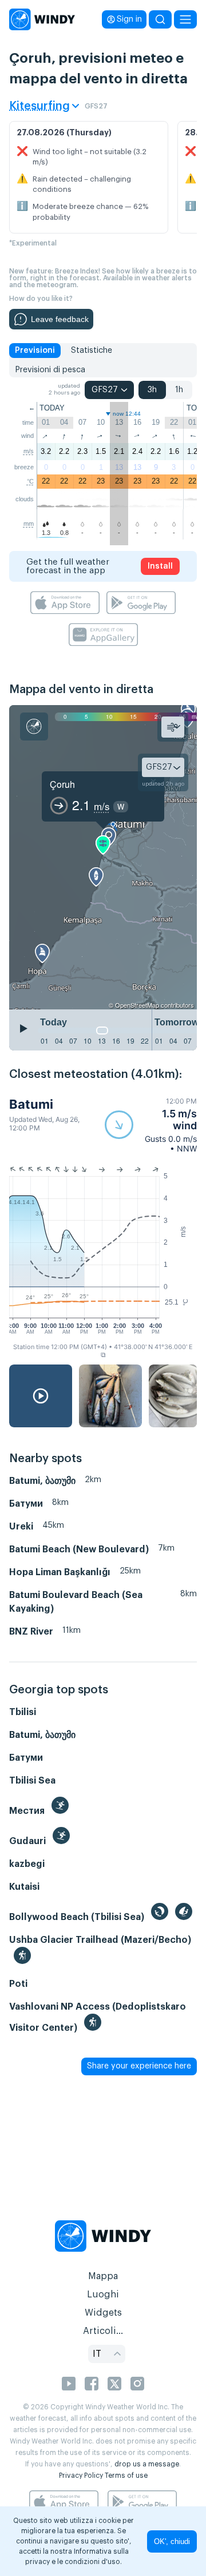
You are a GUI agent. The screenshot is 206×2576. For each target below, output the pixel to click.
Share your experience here (139, 2066)
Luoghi (103, 2295)
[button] (151, 1125)
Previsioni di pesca (50, 370)
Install (160, 566)
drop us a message (147, 2464)
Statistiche (92, 351)
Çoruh (62, 784)
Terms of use (126, 2476)
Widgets (103, 2313)
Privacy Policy (81, 2476)
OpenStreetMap (137, 1005)
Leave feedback (60, 319)
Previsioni (35, 351)
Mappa (103, 2276)
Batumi (31, 1104)
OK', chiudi (172, 2541)
